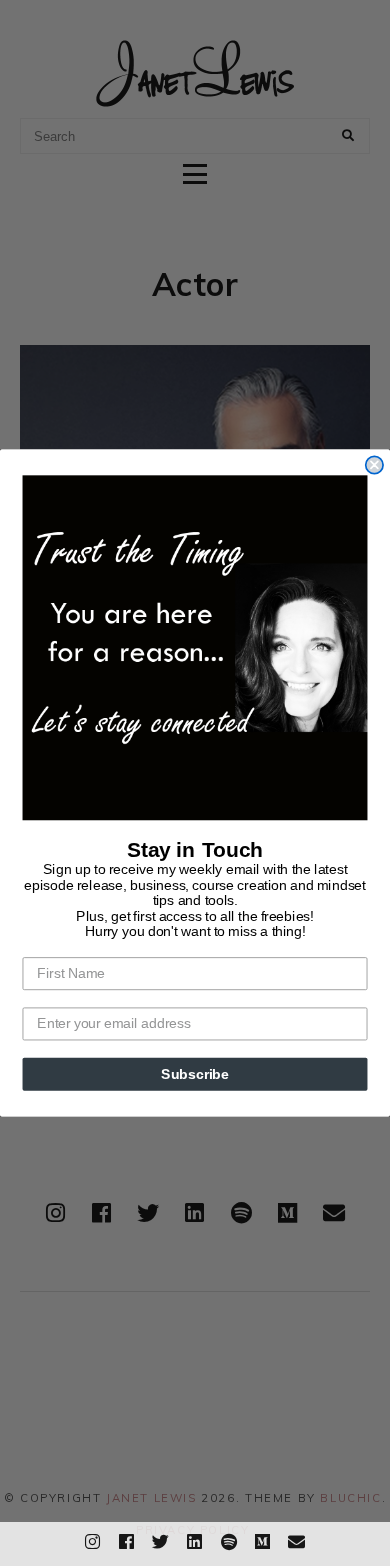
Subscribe (195, 1073)
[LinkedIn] (195, 1539)
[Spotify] (229, 1539)
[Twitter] (161, 1539)
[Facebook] (127, 1539)
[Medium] (263, 1539)
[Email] (297, 1539)
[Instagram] (93, 1539)
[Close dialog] (374, 464)
